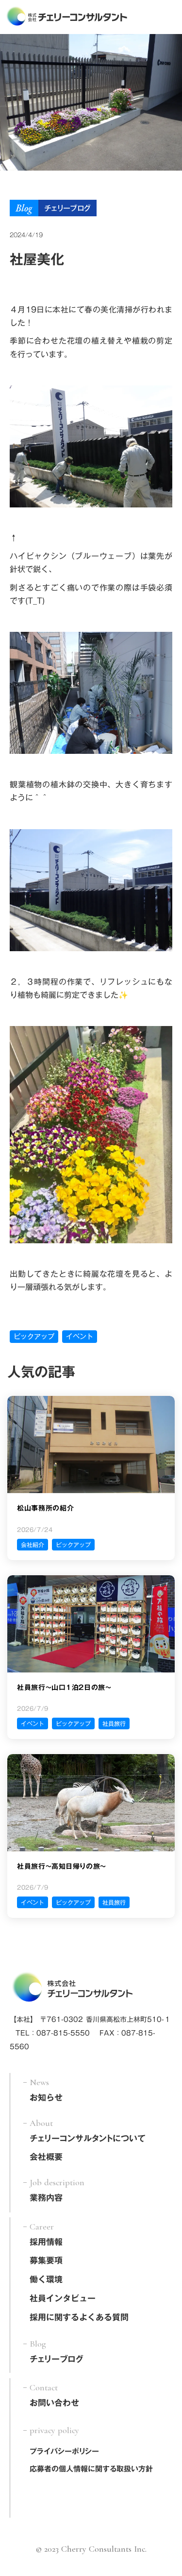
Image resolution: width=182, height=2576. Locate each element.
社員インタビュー (63, 2299)
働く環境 (46, 2280)
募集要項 (46, 2261)
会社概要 (46, 2158)
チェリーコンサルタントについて (88, 2139)
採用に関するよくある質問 (79, 2318)
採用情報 (46, 2243)
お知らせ (46, 2098)
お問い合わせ (54, 2403)
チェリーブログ (57, 2360)
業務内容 (46, 2198)
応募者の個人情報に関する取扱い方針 (91, 2469)
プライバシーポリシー (64, 2451)
